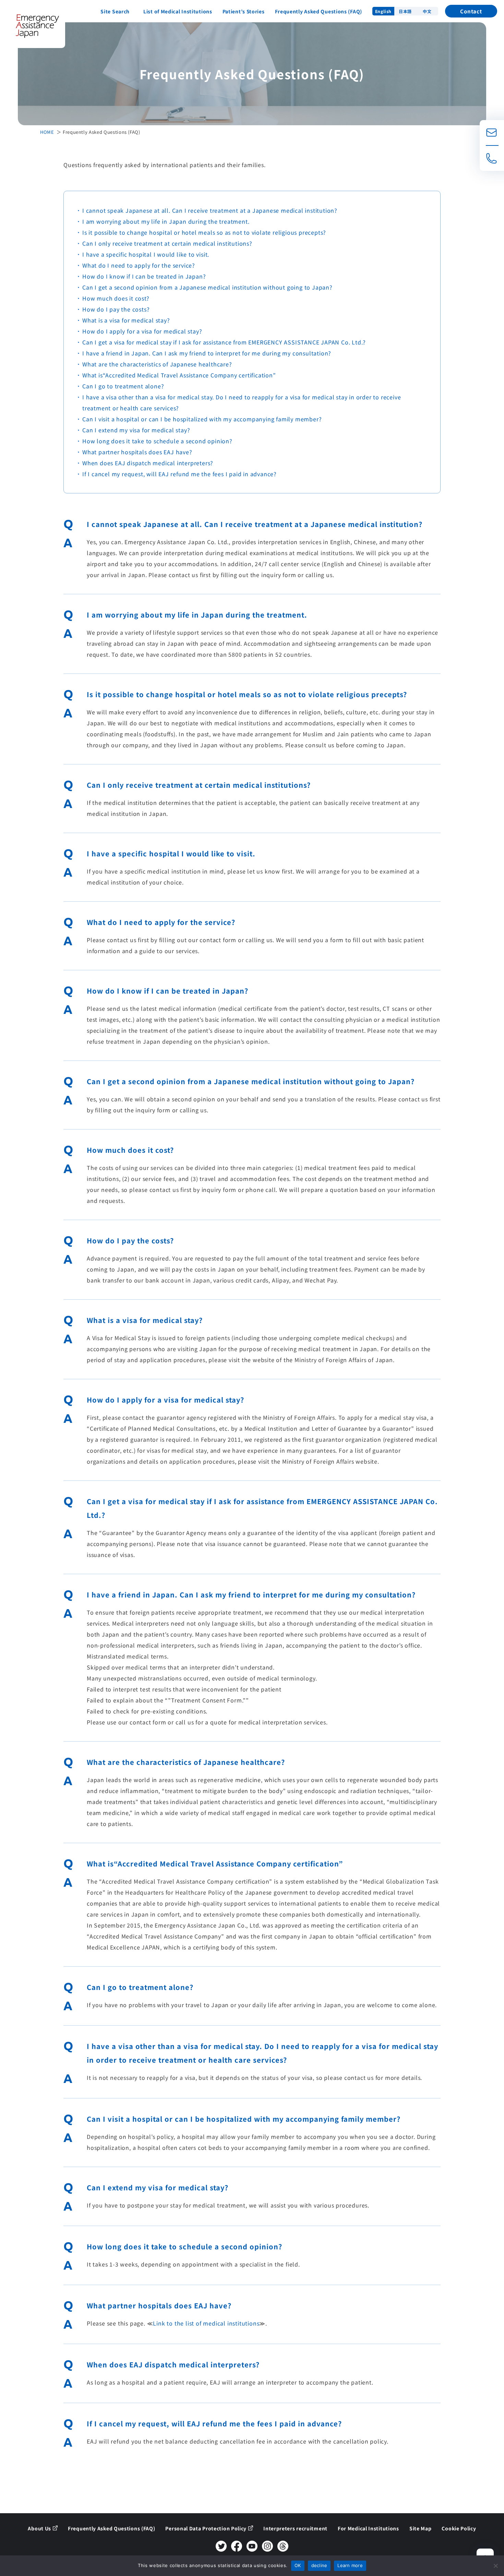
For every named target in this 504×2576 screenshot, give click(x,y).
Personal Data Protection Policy (206, 2528)
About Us (39, 2528)
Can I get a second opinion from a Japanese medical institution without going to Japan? (207, 287)
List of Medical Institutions (178, 11)
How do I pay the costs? (116, 309)
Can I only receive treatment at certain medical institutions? (167, 243)
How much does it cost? (116, 298)
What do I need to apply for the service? (139, 265)
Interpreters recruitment (295, 2528)
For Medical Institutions (368, 2528)
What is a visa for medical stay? (126, 320)
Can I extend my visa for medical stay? (136, 430)
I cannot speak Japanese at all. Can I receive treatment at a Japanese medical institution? (210, 210)
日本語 (405, 11)
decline (319, 2565)
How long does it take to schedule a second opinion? (157, 441)
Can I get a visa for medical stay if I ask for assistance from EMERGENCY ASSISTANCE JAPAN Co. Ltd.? (224, 342)
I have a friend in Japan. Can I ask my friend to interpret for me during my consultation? (207, 353)
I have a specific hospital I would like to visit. (146, 254)
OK (298, 2565)
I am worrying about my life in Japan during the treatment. (166, 221)
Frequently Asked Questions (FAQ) (319, 11)
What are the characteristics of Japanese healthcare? (157, 364)
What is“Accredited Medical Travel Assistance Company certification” (179, 375)
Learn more (350, 2565)
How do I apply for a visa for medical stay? (142, 331)
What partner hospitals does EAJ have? (137, 452)
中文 (427, 11)
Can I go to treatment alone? (123, 386)
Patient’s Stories (244, 11)
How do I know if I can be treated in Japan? (144, 276)
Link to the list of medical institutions (206, 2323)
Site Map (421, 2528)
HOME (47, 132)
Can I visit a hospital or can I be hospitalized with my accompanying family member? (202, 419)
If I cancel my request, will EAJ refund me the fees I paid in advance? (179, 474)
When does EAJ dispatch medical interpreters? (148, 463)
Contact (471, 11)
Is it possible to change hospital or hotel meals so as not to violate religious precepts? (204, 232)
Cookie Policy (459, 2528)
